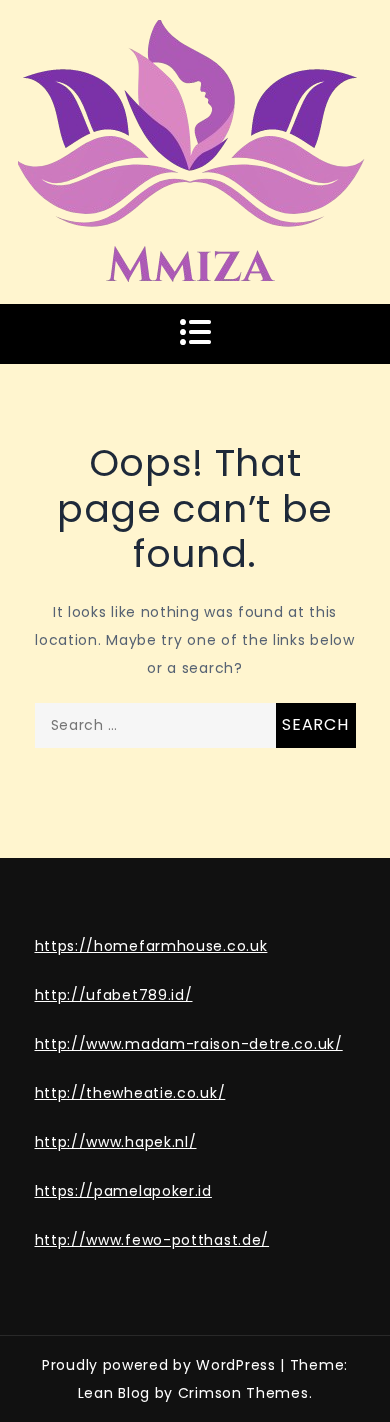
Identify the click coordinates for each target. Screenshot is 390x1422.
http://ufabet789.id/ (114, 995)
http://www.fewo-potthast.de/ (152, 1240)
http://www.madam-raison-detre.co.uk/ (189, 1044)
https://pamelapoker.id (123, 1191)
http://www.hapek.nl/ (116, 1142)
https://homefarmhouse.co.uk (151, 946)
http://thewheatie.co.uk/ (130, 1093)
